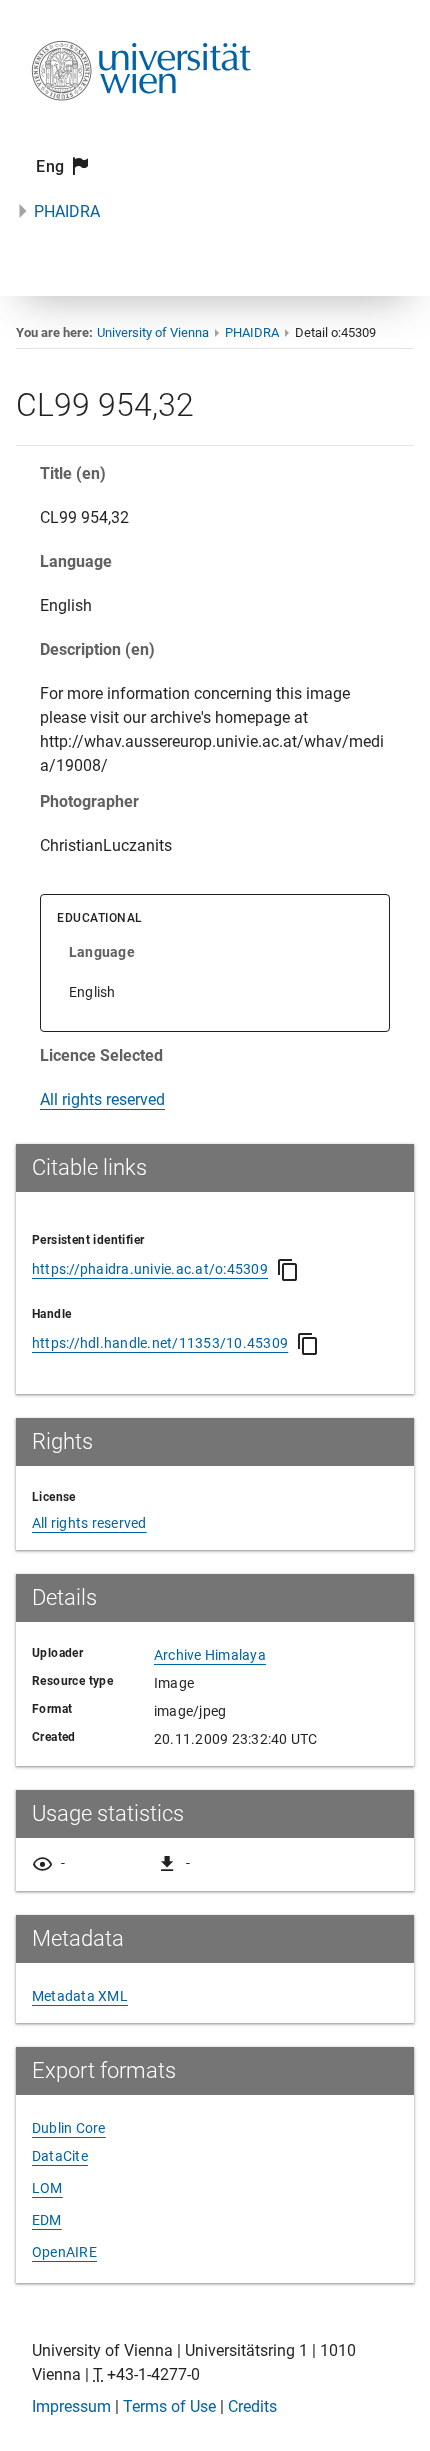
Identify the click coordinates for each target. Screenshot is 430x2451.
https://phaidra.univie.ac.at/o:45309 (150, 1269)
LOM (47, 2188)
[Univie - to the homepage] (141, 127)
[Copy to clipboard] (288, 1270)
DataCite (60, 2156)
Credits (252, 2406)
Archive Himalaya (210, 1655)
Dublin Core (69, 2128)
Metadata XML (80, 1996)
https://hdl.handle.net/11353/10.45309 (160, 1343)
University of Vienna (153, 332)
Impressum (71, 2406)
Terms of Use (169, 2406)
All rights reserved (102, 1099)
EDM (47, 2220)
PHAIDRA (67, 211)
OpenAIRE (64, 2252)
